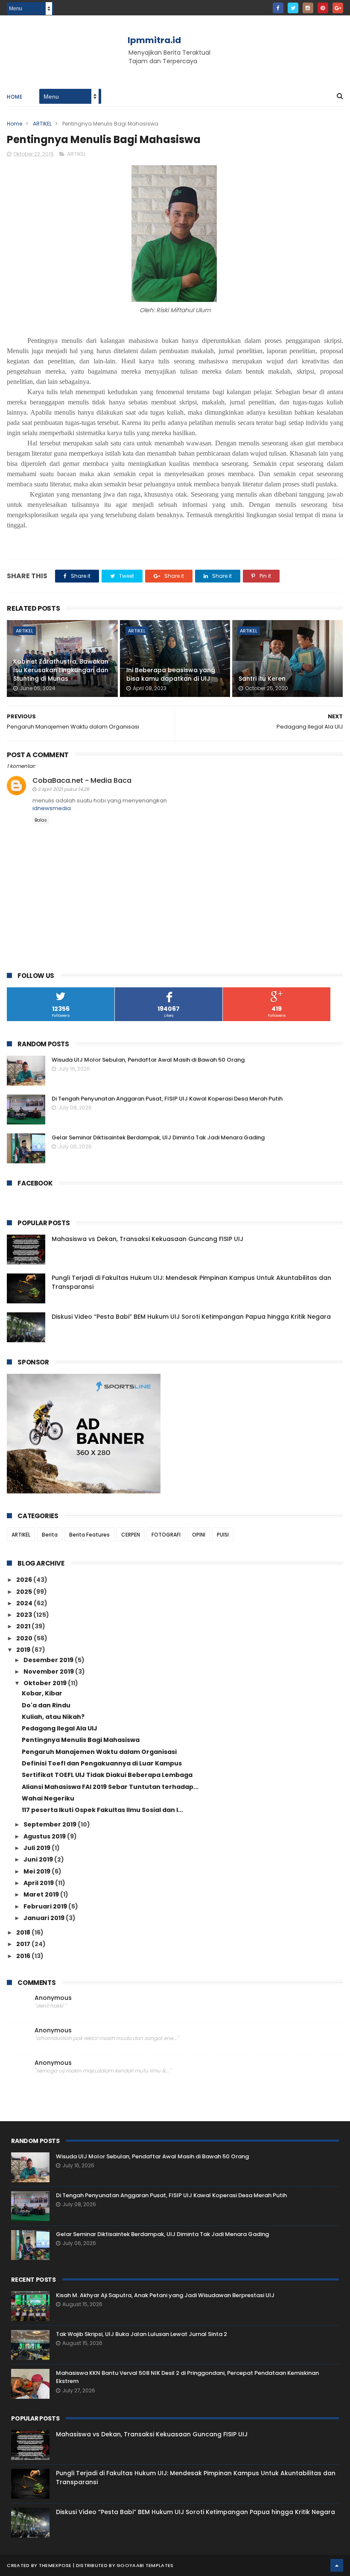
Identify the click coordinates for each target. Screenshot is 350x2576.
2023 (25, 1615)
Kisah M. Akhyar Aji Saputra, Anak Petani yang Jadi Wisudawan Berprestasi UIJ (165, 2295)
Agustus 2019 (45, 1836)
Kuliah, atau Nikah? (53, 1717)
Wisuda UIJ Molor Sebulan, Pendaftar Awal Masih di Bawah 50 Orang (148, 1060)
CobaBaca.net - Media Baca (82, 780)
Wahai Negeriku (48, 1798)
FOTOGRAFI (166, 1535)
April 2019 (39, 1883)
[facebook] (278, 8)
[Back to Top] (337, 2565)
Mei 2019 (38, 1871)
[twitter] (293, 8)
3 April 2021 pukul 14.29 (63, 789)
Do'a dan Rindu (46, 1705)
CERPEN (131, 1535)
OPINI (199, 1535)
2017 (24, 1944)
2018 (24, 1932)
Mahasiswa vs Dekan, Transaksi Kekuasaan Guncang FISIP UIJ (147, 1239)
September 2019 (51, 1824)
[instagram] (308, 8)
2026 (25, 1580)
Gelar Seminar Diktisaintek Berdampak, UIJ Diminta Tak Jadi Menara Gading (158, 1137)
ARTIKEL (42, 124)
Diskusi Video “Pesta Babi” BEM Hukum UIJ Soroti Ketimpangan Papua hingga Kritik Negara (191, 1317)
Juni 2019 (39, 1859)
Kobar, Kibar (42, 1693)
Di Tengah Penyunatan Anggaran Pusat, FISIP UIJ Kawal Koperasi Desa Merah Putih (167, 1099)
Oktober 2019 (46, 1683)
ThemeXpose (55, 2565)
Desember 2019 (49, 1660)
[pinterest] (323, 8)
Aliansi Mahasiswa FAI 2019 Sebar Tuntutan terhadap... (110, 1787)
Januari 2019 (45, 1918)
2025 (25, 1592)
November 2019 (49, 1671)
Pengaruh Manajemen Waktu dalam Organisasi (99, 1752)
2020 (25, 1638)
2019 (24, 1650)
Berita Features (89, 1535)
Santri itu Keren (262, 679)
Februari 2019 (46, 1906)
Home (15, 97)
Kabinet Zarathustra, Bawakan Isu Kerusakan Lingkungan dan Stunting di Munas (61, 670)
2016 (24, 1956)
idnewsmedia (52, 808)
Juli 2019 (38, 1848)
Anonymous (53, 1998)
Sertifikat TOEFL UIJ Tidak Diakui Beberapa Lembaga (107, 1775)
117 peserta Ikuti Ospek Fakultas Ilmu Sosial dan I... (102, 1810)
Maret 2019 (42, 1894)
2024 (25, 1603)
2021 (24, 1626)
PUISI (223, 1535)
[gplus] (338, 8)
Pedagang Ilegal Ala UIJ (60, 1728)
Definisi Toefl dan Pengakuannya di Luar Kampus (102, 1763)
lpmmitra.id (154, 40)
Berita (50, 1535)
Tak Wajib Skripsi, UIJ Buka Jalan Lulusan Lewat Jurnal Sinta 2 (141, 2334)
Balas (41, 820)
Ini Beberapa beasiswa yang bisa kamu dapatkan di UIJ (171, 674)
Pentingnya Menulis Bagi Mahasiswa (81, 1740)
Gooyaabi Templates (145, 2565)
